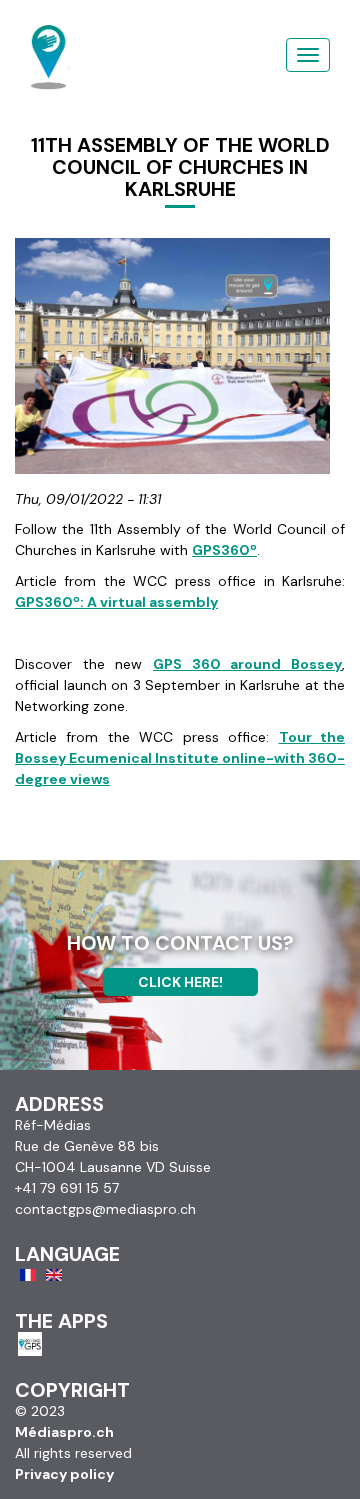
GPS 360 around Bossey (247, 664)
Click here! (180, 982)
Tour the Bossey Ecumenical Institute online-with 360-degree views (180, 758)
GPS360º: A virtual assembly (116, 602)
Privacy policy (64, 1474)
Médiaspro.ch (64, 1432)
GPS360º (224, 550)
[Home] (49, 35)
